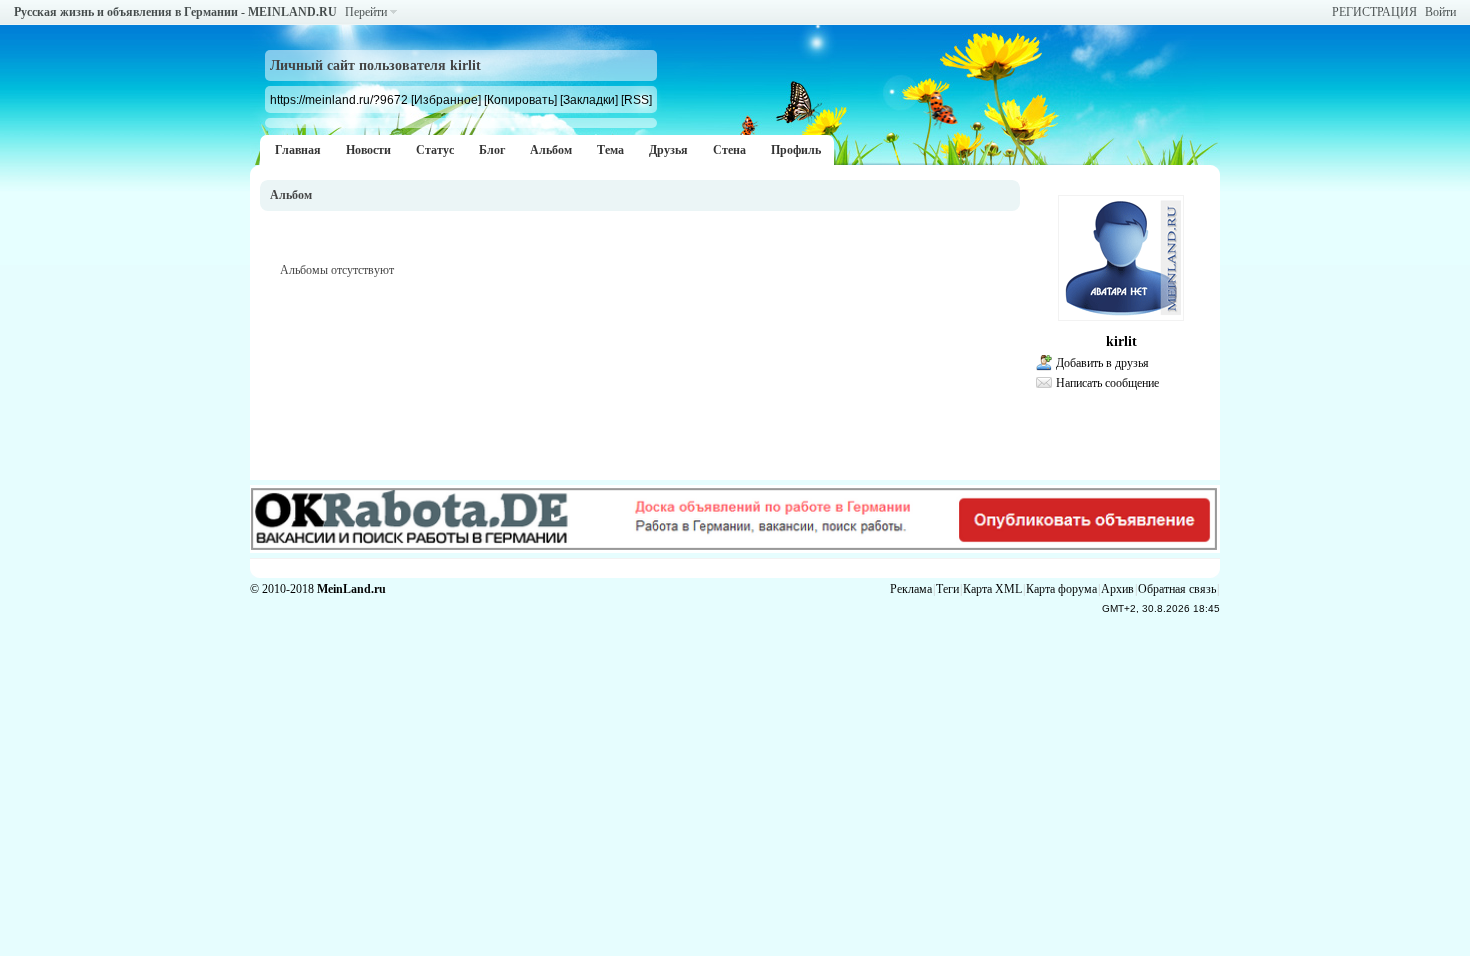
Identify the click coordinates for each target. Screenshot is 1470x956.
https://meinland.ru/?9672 (339, 99)
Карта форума (1061, 589)
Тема (610, 150)
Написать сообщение (1107, 383)
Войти (1440, 12)
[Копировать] (520, 99)
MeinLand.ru (351, 589)
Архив (1117, 589)
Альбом (551, 150)
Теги (947, 589)
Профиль (796, 150)
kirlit (1121, 341)
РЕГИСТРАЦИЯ (1374, 12)
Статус (435, 150)
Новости (368, 150)
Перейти (366, 12)
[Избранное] (446, 99)
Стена (729, 150)
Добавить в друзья (1102, 363)
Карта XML (992, 589)
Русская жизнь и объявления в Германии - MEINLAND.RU (175, 12)
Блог (492, 150)
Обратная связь (1177, 589)
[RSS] (636, 99)
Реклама (911, 589)
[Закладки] (589, 99)
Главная (298, 150)
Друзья (668, 150)
